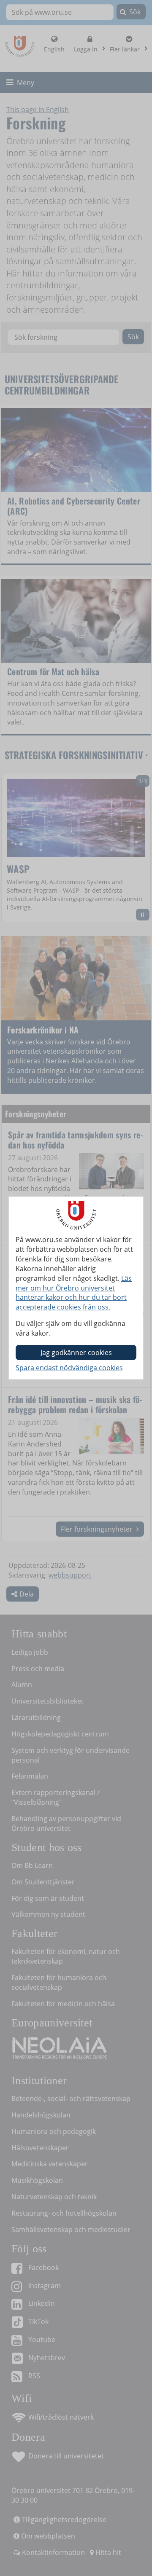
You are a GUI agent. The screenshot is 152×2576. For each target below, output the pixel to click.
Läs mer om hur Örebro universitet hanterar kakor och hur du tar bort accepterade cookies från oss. (74, 1293)
